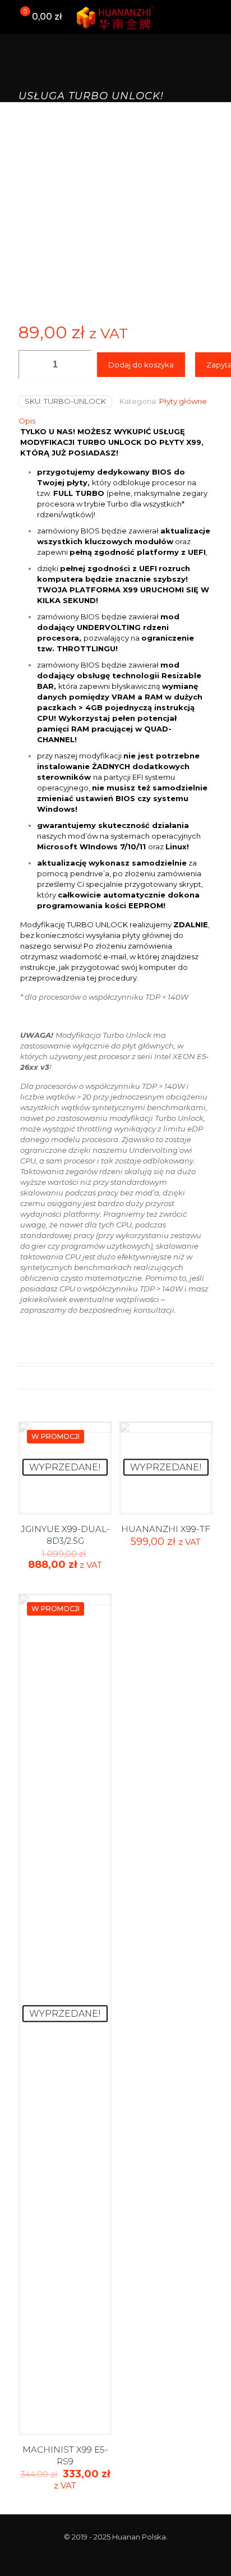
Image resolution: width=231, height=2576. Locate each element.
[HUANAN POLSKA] (115, 17)
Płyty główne (183, 401)
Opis (27, 421)
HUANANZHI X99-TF (166, 1529)
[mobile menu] (216, 17)
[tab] (115, 421)
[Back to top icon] (208, 2553)
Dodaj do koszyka (141, 365)
